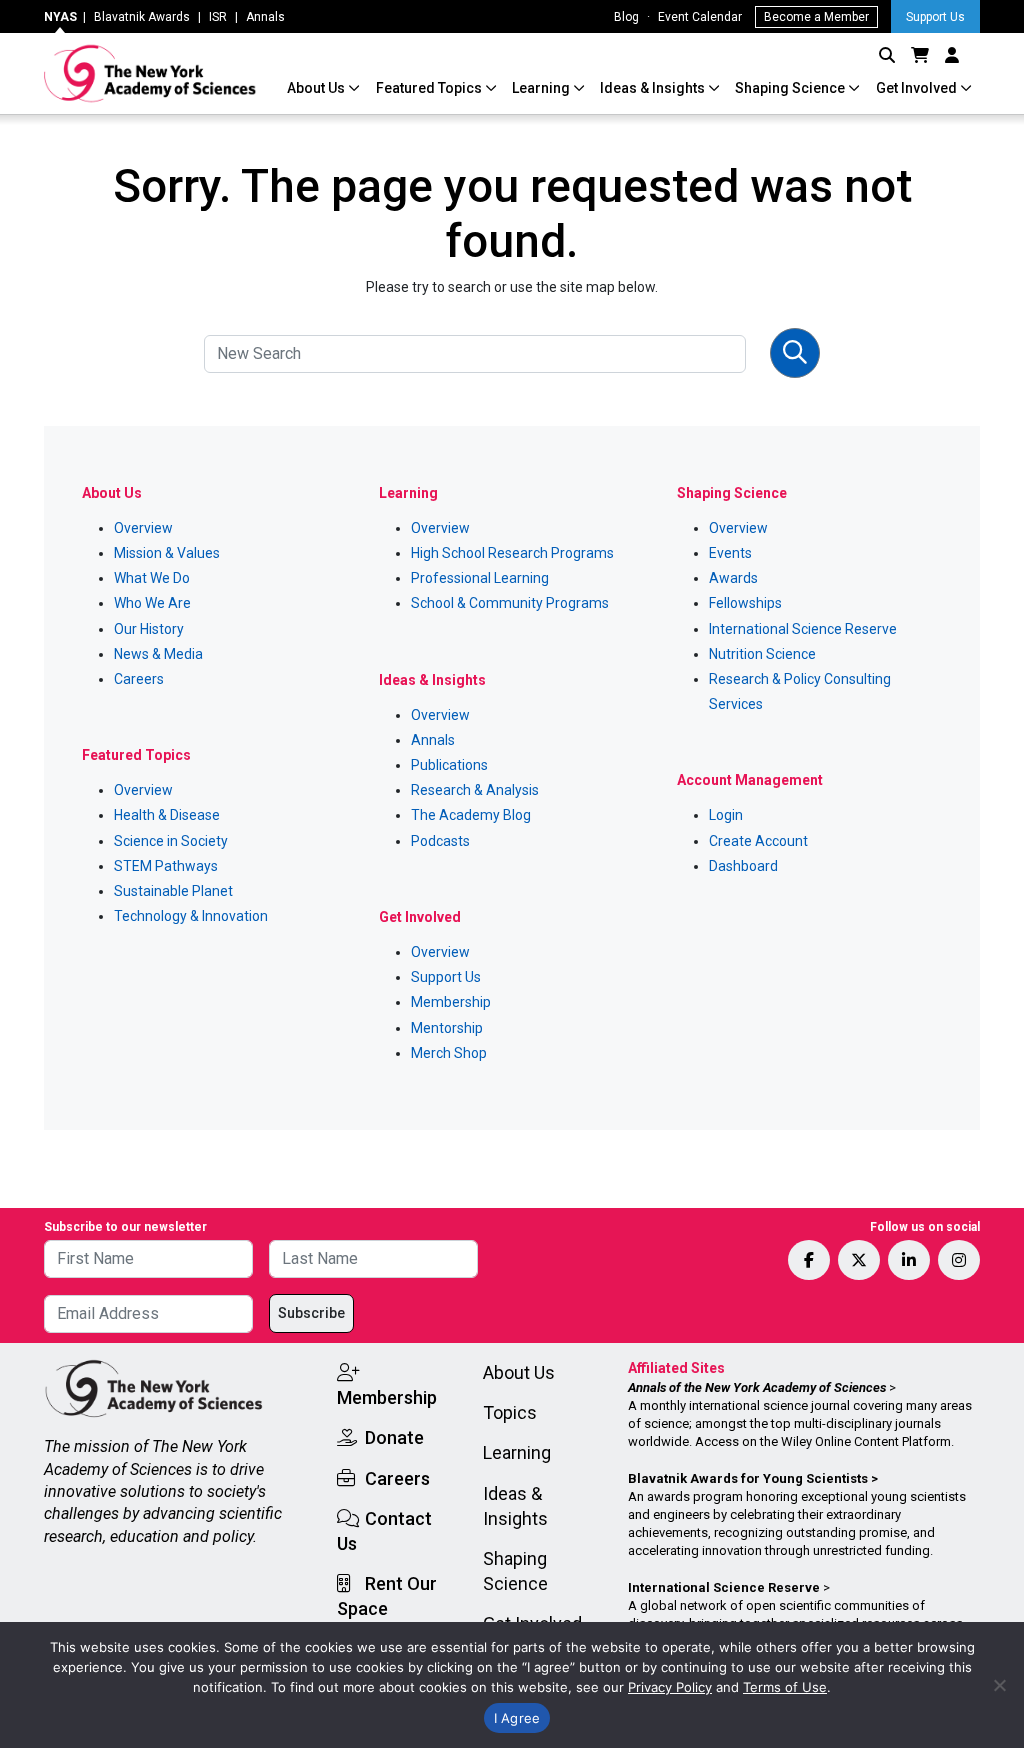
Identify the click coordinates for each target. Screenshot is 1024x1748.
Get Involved (918, 88)
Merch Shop (449, 1053)
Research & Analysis (475, 790)
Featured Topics (430, 88)
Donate (394, 1437)
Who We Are (152, 603)
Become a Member (816, 17)
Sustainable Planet (173, 891)
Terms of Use (785, 1687)
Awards (733, 578)
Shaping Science (791, 88)
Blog (626, 17)
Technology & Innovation (191, 916)
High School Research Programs (512, 553)
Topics (510, 1412)
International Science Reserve (803, 629)
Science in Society (171, 841)
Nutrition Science (762, 654)
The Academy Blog (471, 815)
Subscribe (311, 1313)
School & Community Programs (510, 603)
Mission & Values (167, 553)
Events (730, 553)
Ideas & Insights (654, 88)
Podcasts (440, 841)
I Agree (517, 1718)
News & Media (158, 654)
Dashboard (743, 866)
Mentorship (447, 1028)
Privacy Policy (670, 1687)
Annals (265, 17)
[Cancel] (999, 1685)
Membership (451, 1002)
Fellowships (745, 603)
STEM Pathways (166, 866)
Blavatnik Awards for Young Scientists (748, 1478)
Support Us (935, 17)
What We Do (152, 578)
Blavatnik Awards (142, 17)
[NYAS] (150, 73)
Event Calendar (700, 17)
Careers (139, 679)
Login (726, 815)
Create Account (758, 841)
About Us (317, 88)
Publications (449, 765)
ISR (218, 17)
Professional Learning (480, 578)
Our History (149, 629)
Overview (143, 528)
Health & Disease (167, 815)
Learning (542, 88)
